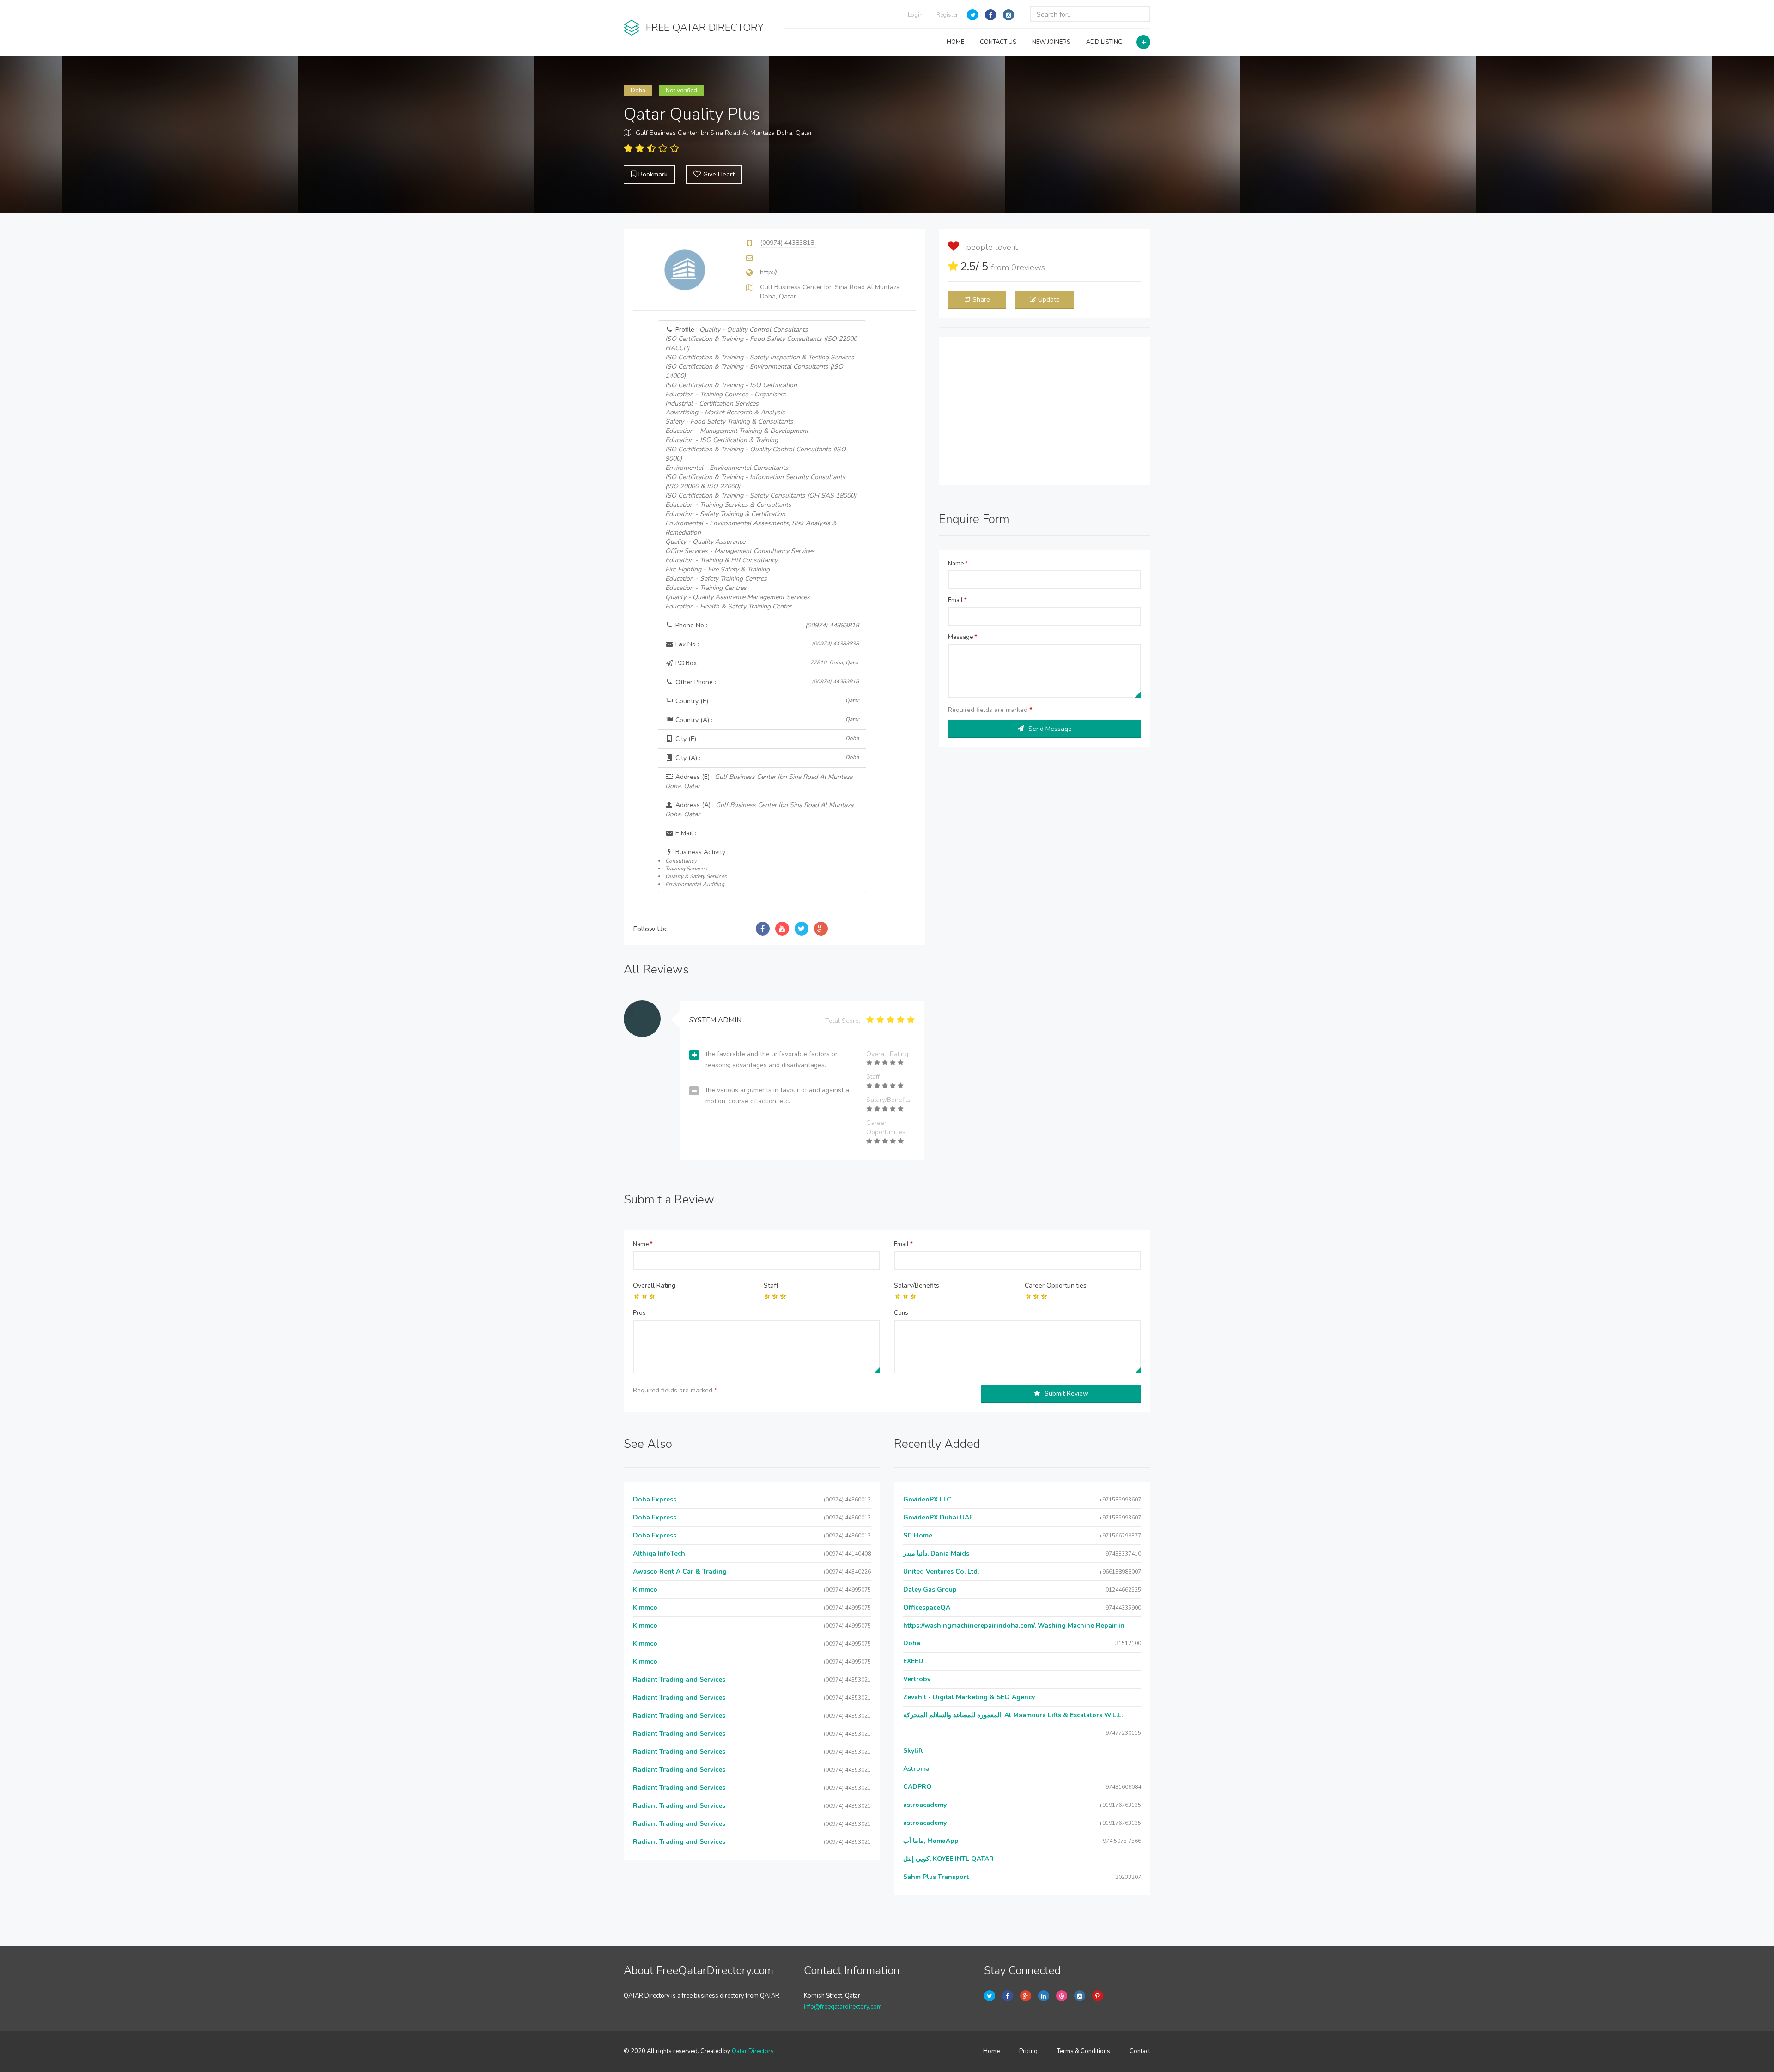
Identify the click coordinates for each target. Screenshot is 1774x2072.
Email (957, 600)
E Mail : (685, 833)
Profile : (761, 468)
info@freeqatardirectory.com (843, 2007)
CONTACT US (998, 42)
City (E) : (766, 739)
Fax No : (766, 644)
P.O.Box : (766, 663)
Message (963, 637)
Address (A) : (759, 810)
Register (947, 15)
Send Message (1050, 729)
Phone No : (766, 625)
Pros (639, 1313)
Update (1049, 300)
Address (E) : (759, 781)
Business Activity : (697, 868)
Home (991, 2051)
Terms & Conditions (1084, 2051)
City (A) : (766, 758)
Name (958, 564)
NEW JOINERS (1051, 42)
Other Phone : (766, 682)
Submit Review (1066, 1394)
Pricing (1028, 2051)
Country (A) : (766, 720)
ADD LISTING (1104, 42)
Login (915, 15)
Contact (1140, 2051)
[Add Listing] (1143, 42)
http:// (769, 272)
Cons (901, 1313)
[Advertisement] (1045, 411)
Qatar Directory (753, 2051)
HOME (955, 42)
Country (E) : (766, 701)
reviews (1028, 267)
